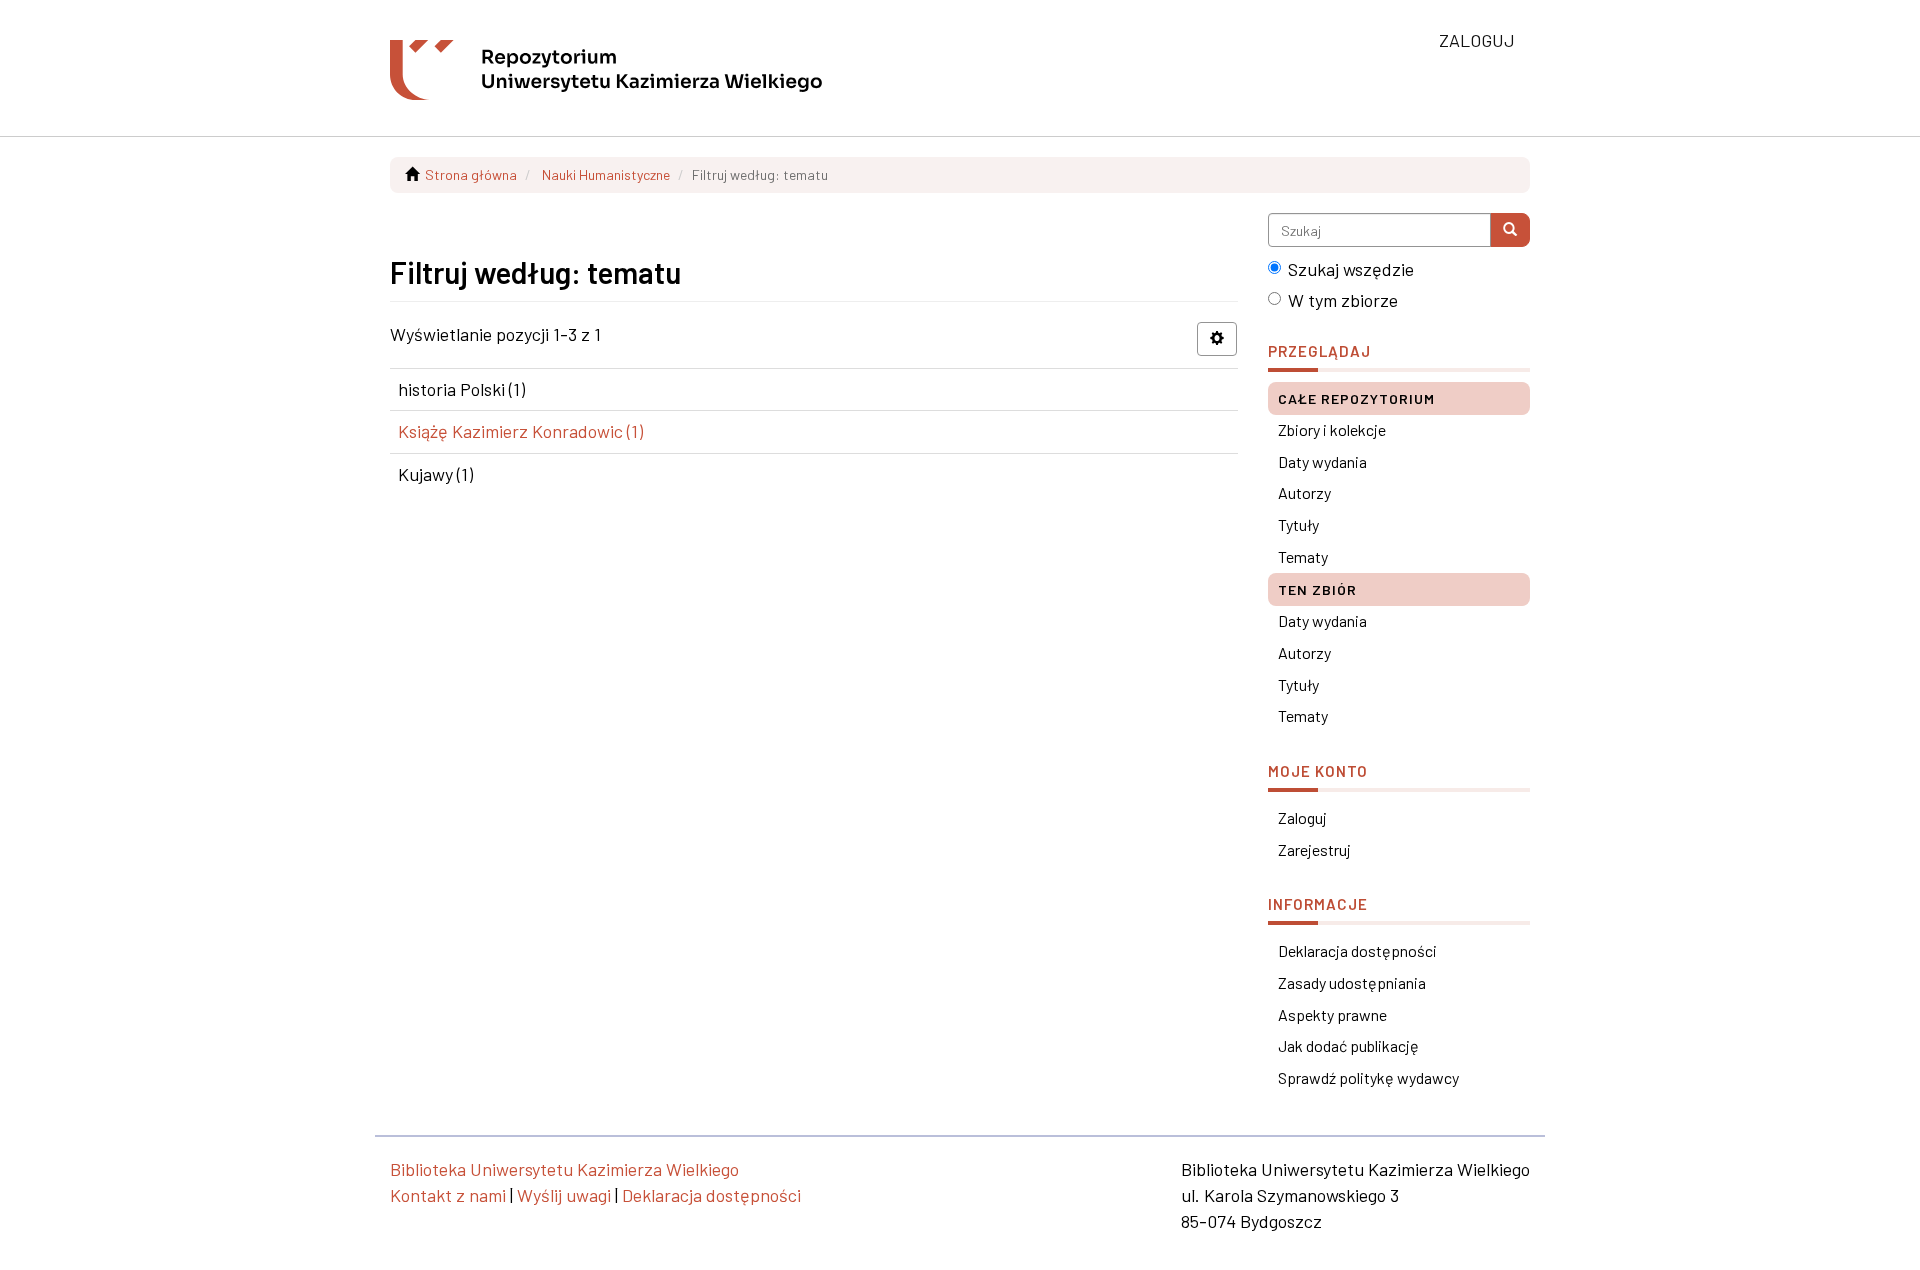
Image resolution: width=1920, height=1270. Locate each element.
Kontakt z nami (448, 1195)
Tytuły (1298, 524)
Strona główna (471, 174)
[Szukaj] (1510, 230)
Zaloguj (1302, 817)
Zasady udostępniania (1352, 982)
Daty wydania (1322, 461)
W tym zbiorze (1343, 300)
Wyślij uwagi (564, 1195)
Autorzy (1304, 492)
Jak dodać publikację (1348, 1045)
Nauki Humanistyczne (606, 174)
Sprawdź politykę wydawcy (1368, 1077)
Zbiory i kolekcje (1332, 429)
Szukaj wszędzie (1351, 269)
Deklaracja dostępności (1357, 950)
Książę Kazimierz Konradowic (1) (520, 431)
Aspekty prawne (1332, 1014)
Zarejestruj (1314, 849)
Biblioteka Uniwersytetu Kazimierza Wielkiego (564, 1169)
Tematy (1303, 556)
